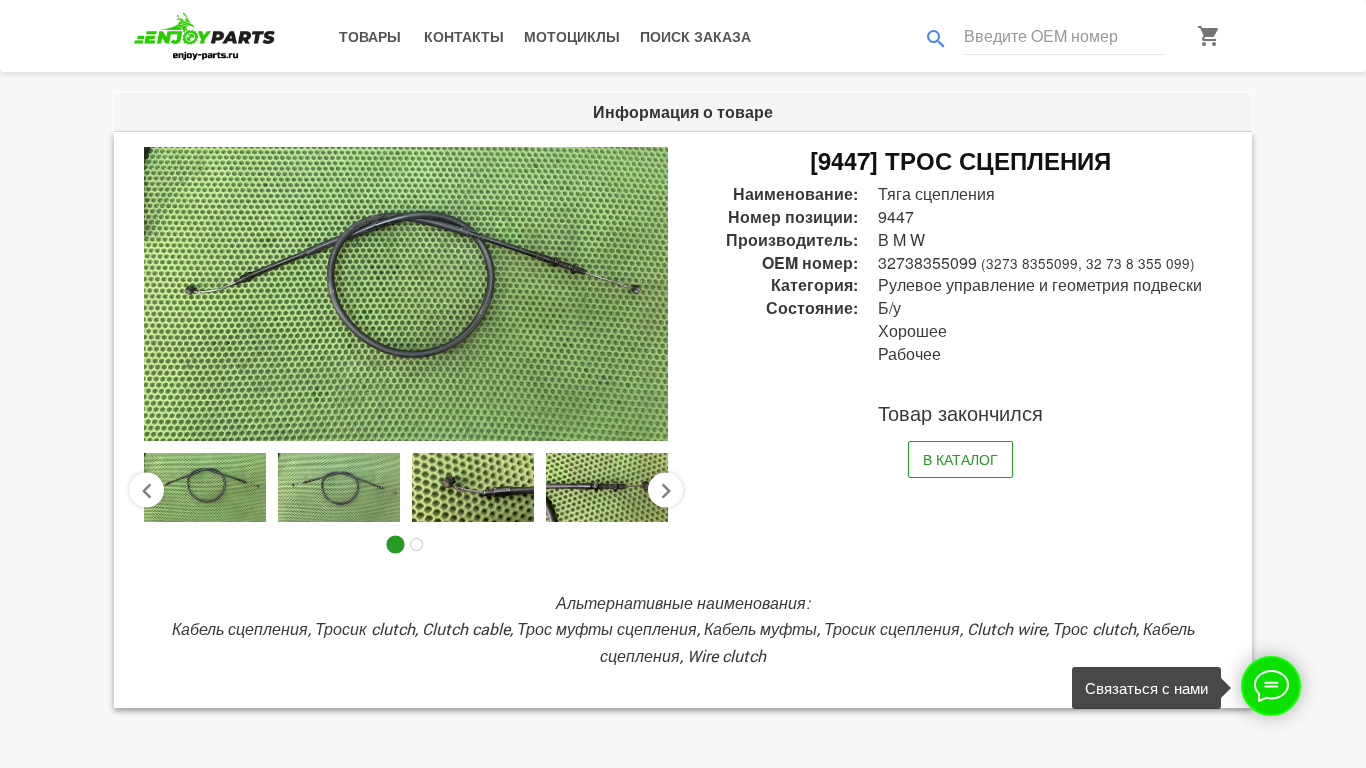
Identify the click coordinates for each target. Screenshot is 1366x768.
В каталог (960, 459)
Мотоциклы (572, 36)
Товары (370, 36)
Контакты (464, 36)
